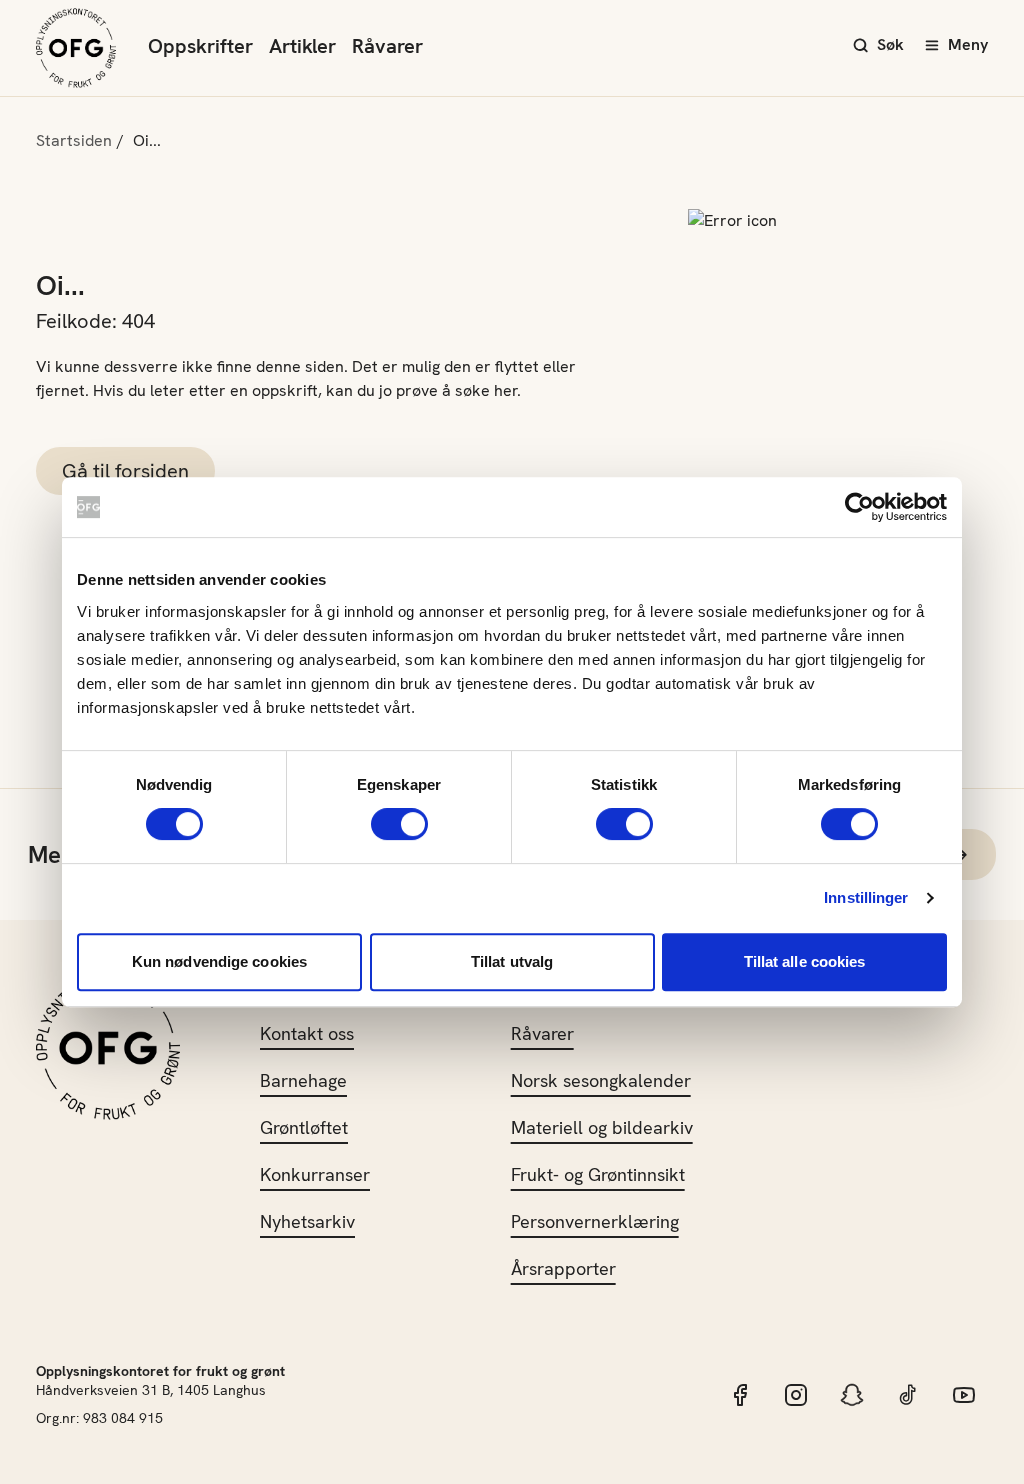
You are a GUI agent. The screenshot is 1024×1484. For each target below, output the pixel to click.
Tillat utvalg (512, 961)
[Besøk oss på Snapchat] (852, 1395)
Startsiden (74, 140)
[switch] (399, 824)
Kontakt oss (307, 1033)
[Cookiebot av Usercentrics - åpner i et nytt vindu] (859, 507)
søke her (486, 390)
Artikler (302, 46)
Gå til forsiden (125, 471)
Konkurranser (315, 1174)
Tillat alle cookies (805, 961)
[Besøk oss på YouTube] (964, 1395)
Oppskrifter (200, 46)
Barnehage (303, 1080)
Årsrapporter (563, 1268)
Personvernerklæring (595, 1221)
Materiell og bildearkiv (602, 1127)
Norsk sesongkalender (601, 1080)
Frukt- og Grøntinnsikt (598, 1174)
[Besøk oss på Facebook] (740, 1395)
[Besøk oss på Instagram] (796, 1395)
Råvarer (387, 46)
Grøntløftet (304, 1127)
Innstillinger (866, 897)
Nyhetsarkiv (307, 1221)
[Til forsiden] (76, 48)
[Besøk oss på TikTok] (908, 1395)
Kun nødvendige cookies (219, 961)
